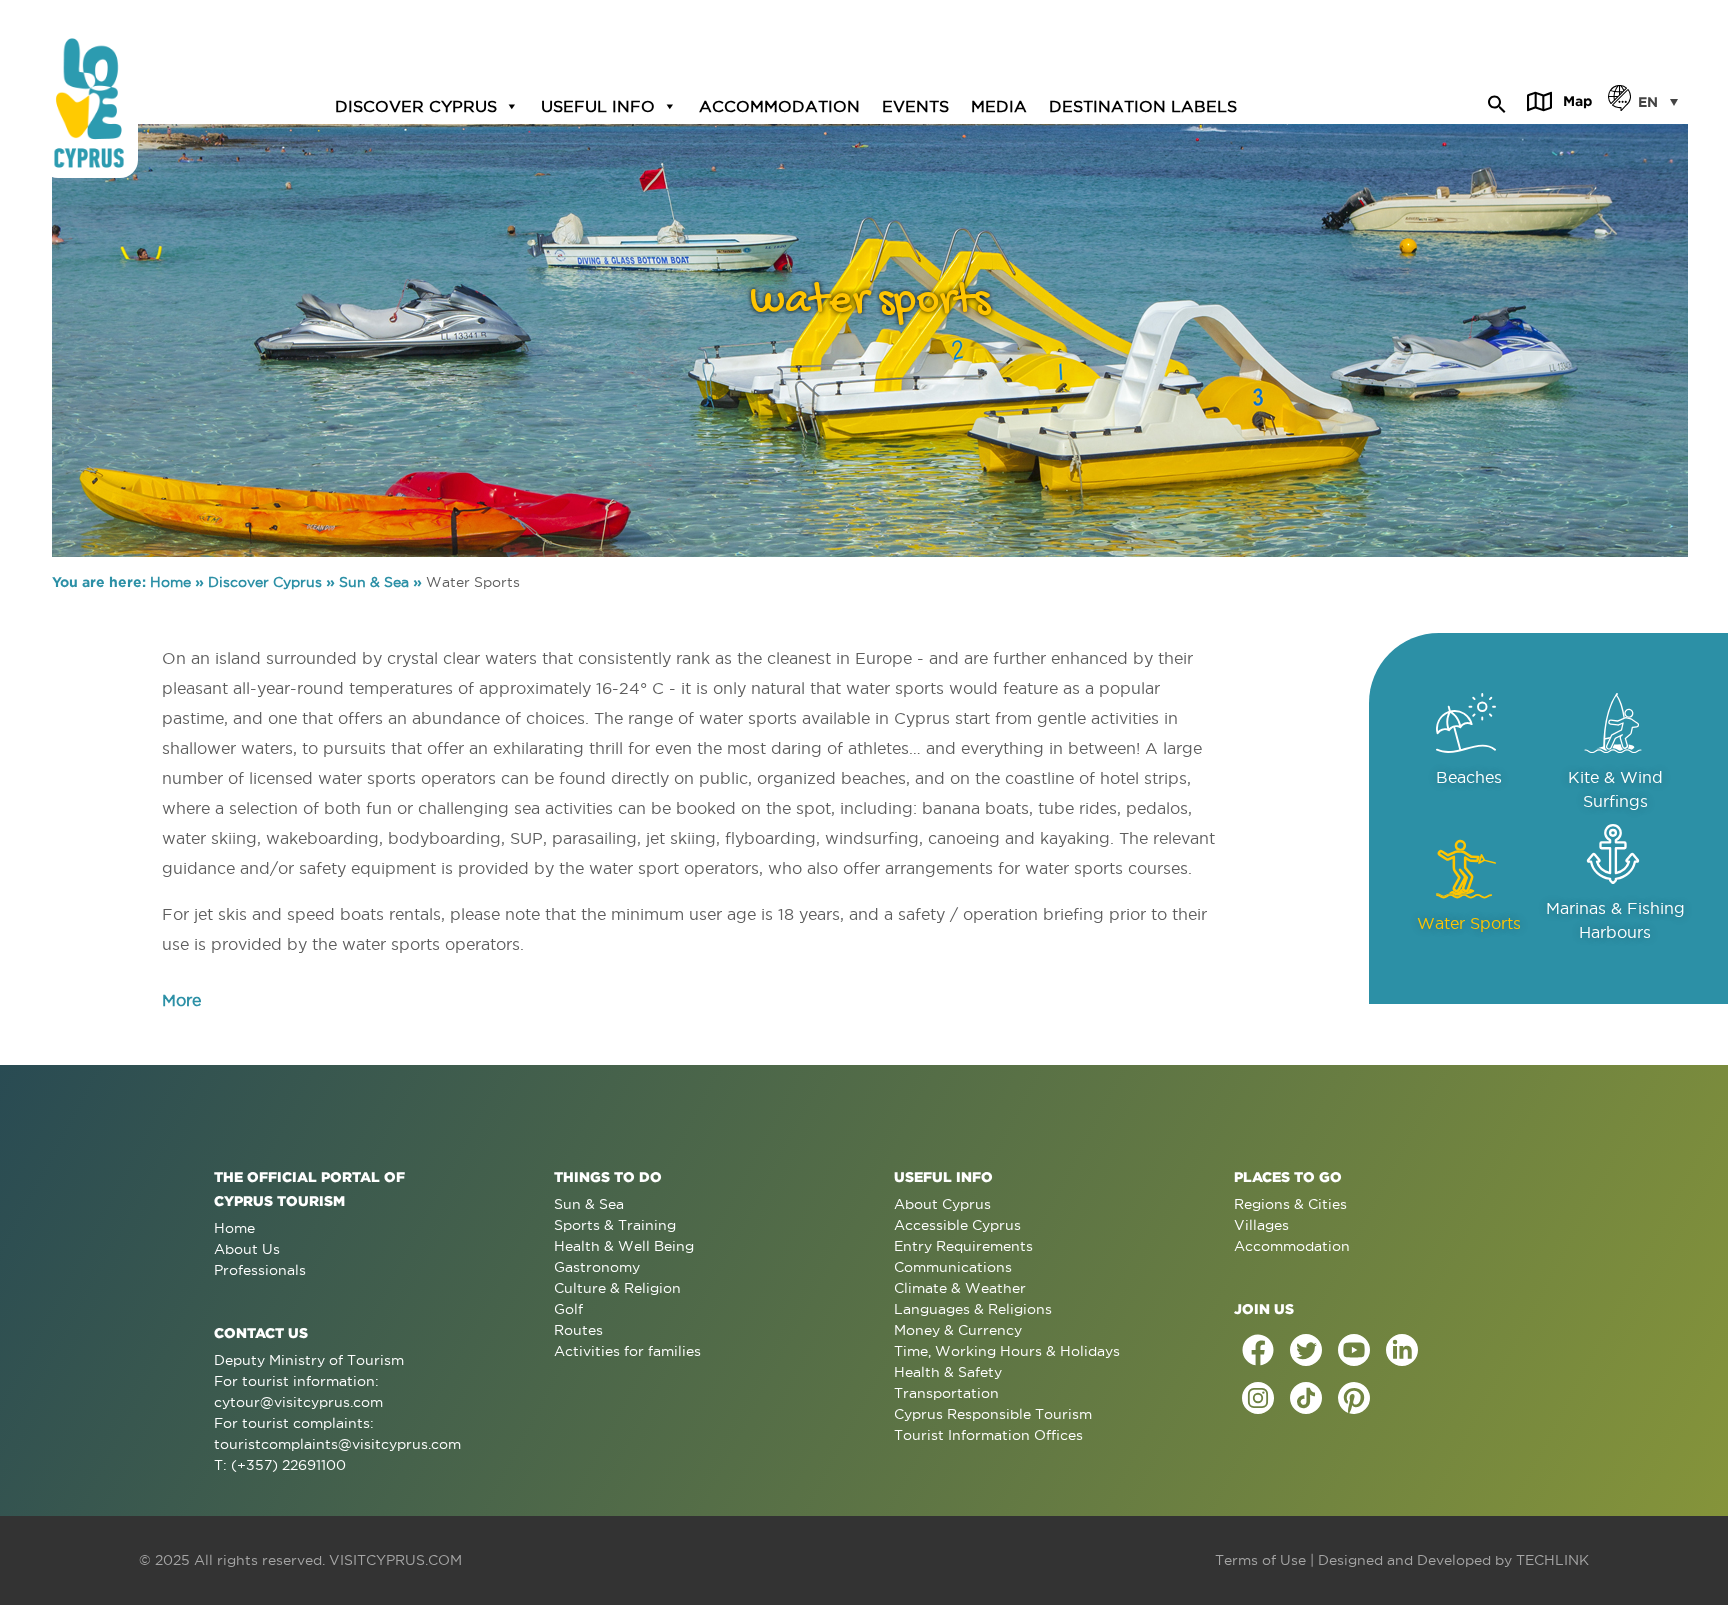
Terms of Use (1260, 1560)
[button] (1497, 101)
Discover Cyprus (265, 582)
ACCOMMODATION (779, 105)
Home (170, 582)
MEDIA (999, 105)
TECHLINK (1552, 1560)
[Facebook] (1258, 1350)
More (181, 1000)
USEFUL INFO (598, 105)
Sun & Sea (374, 582)
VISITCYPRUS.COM (395, 1560)
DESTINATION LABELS (1143, 105)
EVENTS (915, 105)
